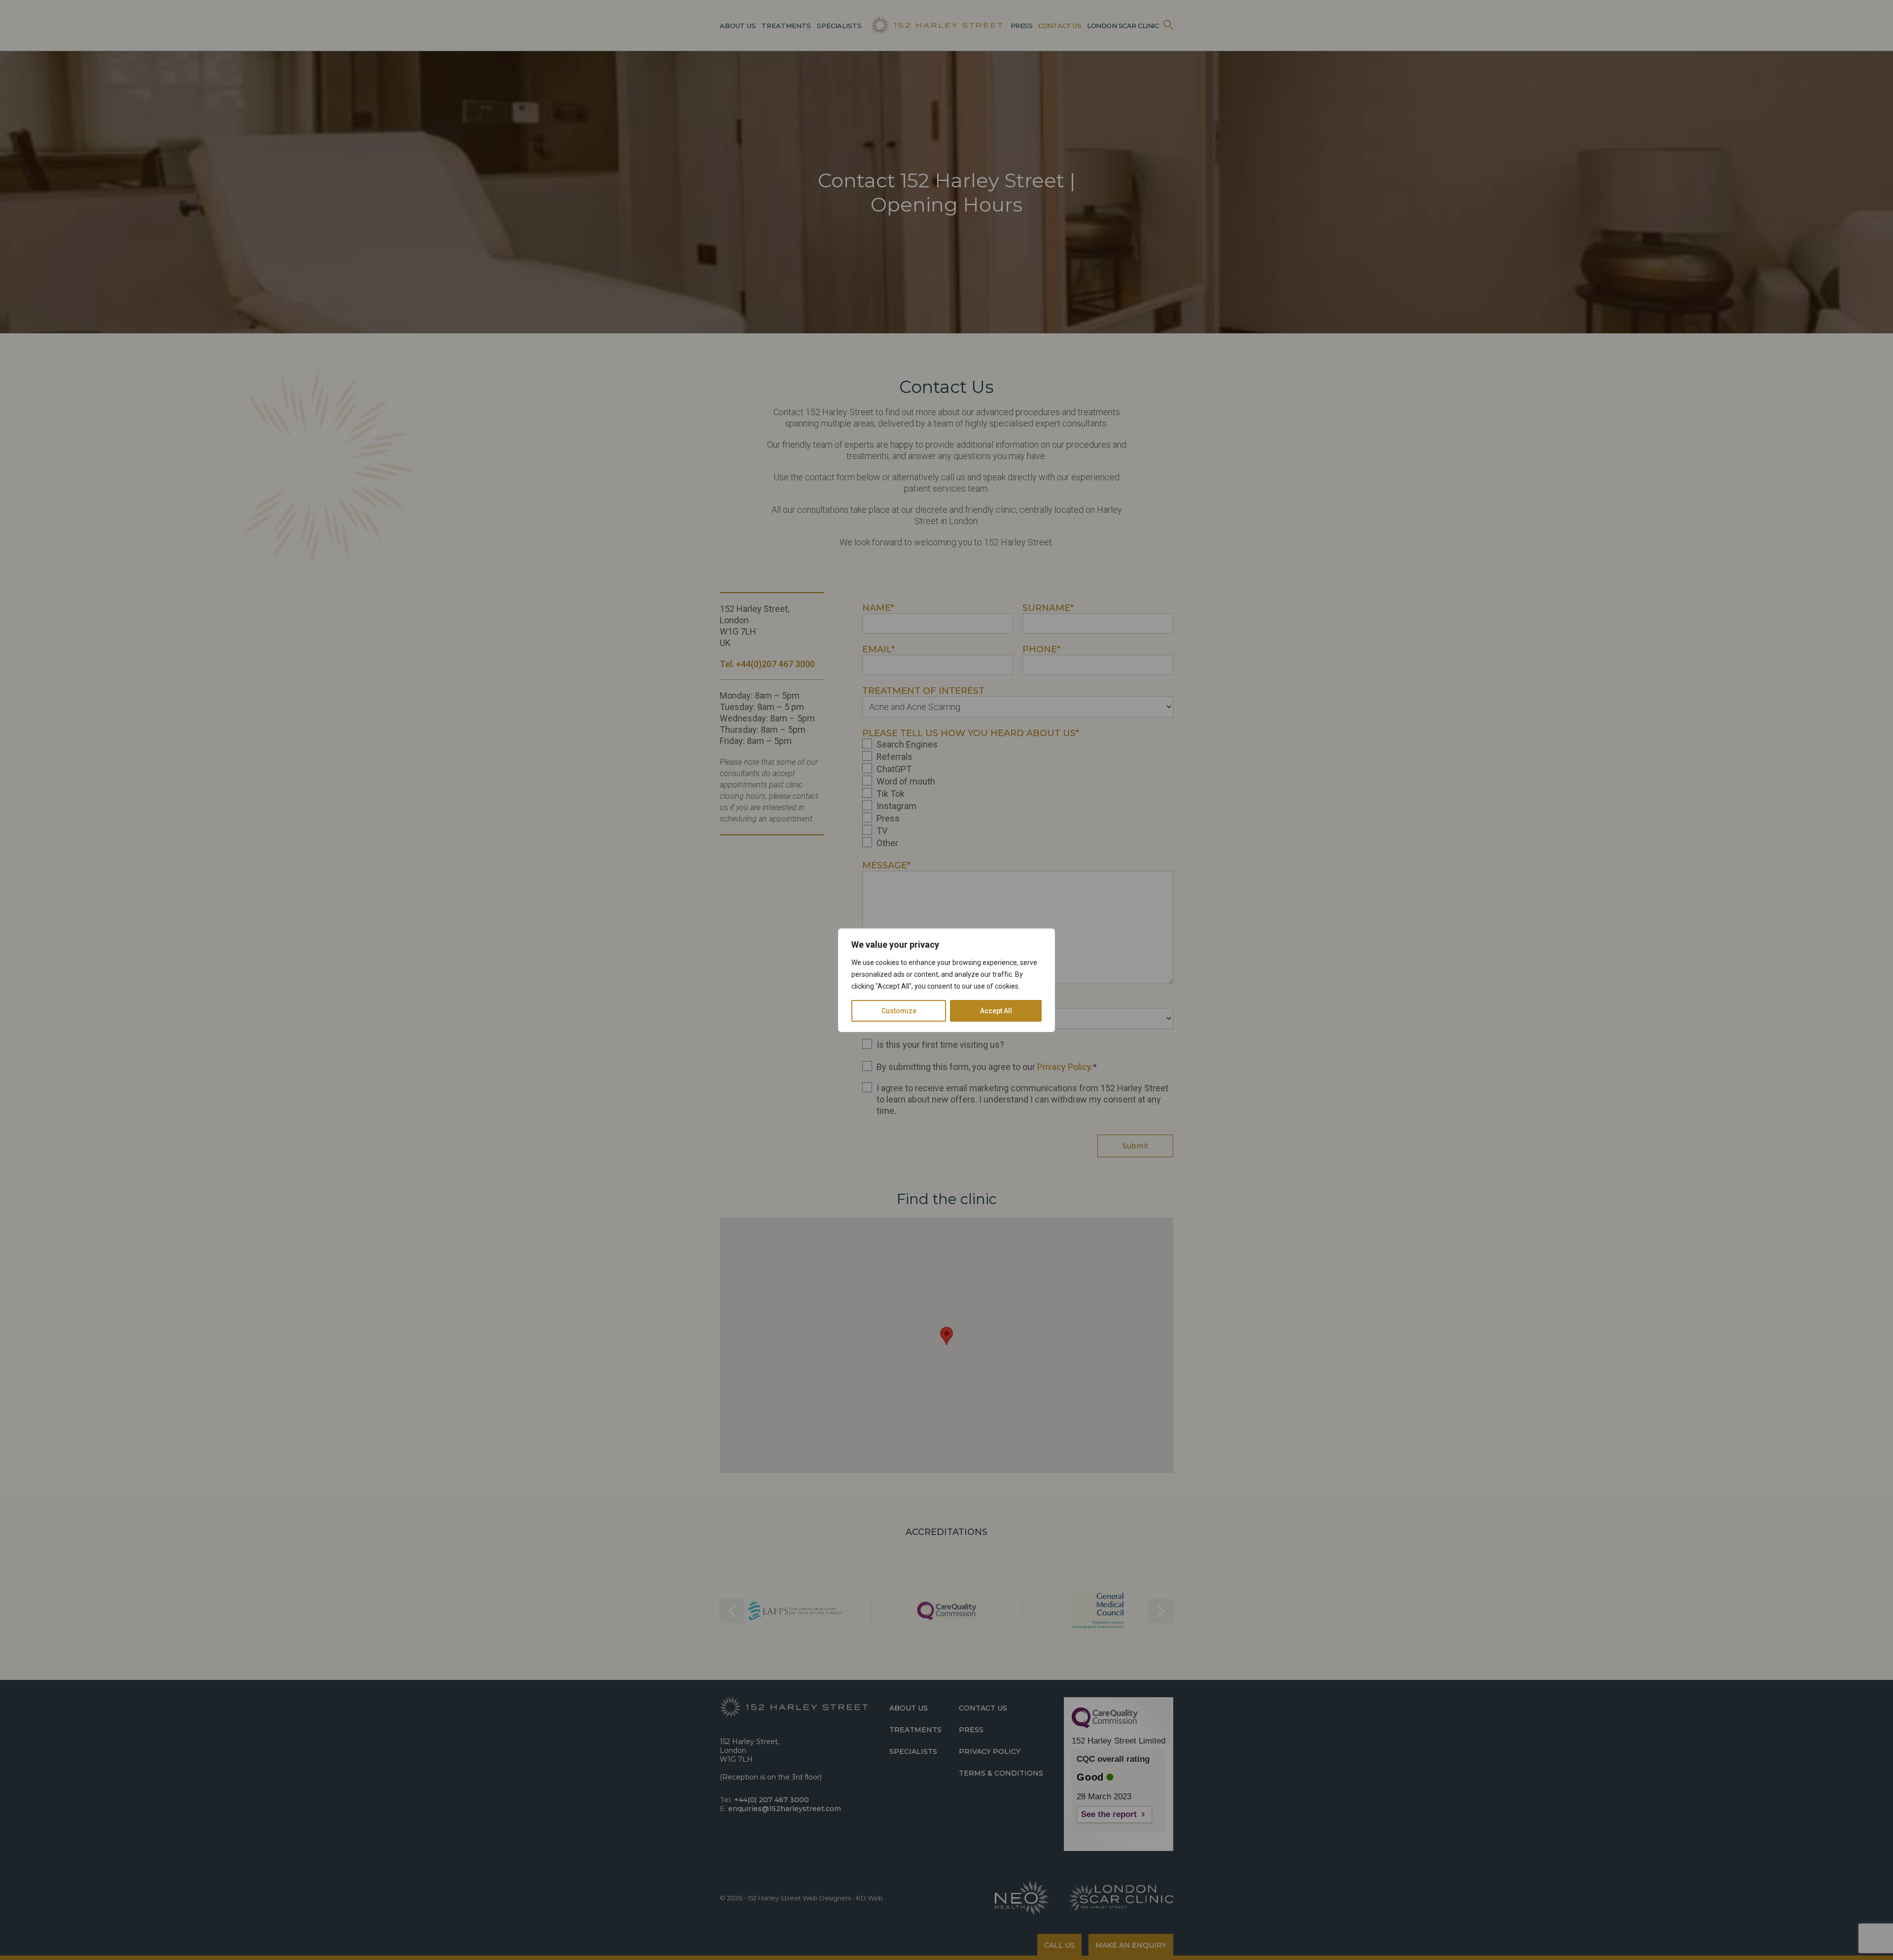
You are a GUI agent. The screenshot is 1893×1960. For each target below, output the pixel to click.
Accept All (996, 1011)
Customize (899, 1011)
